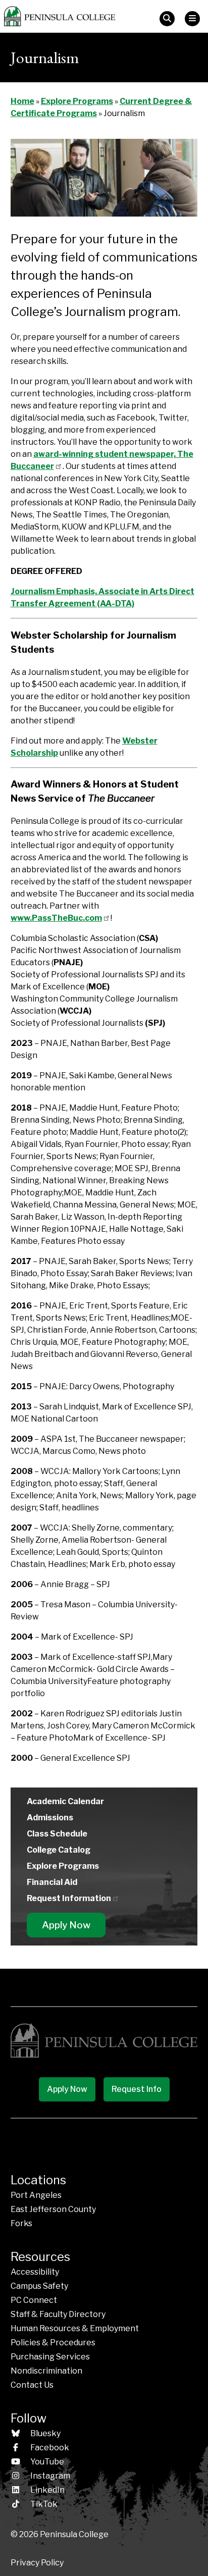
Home (22, 101)
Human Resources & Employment (75, 2328)
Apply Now (66, 1925)
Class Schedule (57, 1834)
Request (69, 1898)
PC (34, 2300)
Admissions (50, 1818)
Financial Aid (52, 1882)
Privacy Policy (37, 2563)
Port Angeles (36, 2195)
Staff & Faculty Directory (58, 2314)
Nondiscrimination (46, 2371)
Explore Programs (77, 101)
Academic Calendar (65, 1801)
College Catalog (59, 1850)
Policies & (53, 2343)
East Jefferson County (53, 2209)
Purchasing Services (50, 2357)
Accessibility (35, 2272)
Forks (21, 2223)
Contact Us (32, 2385)
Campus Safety (39, 2286)
